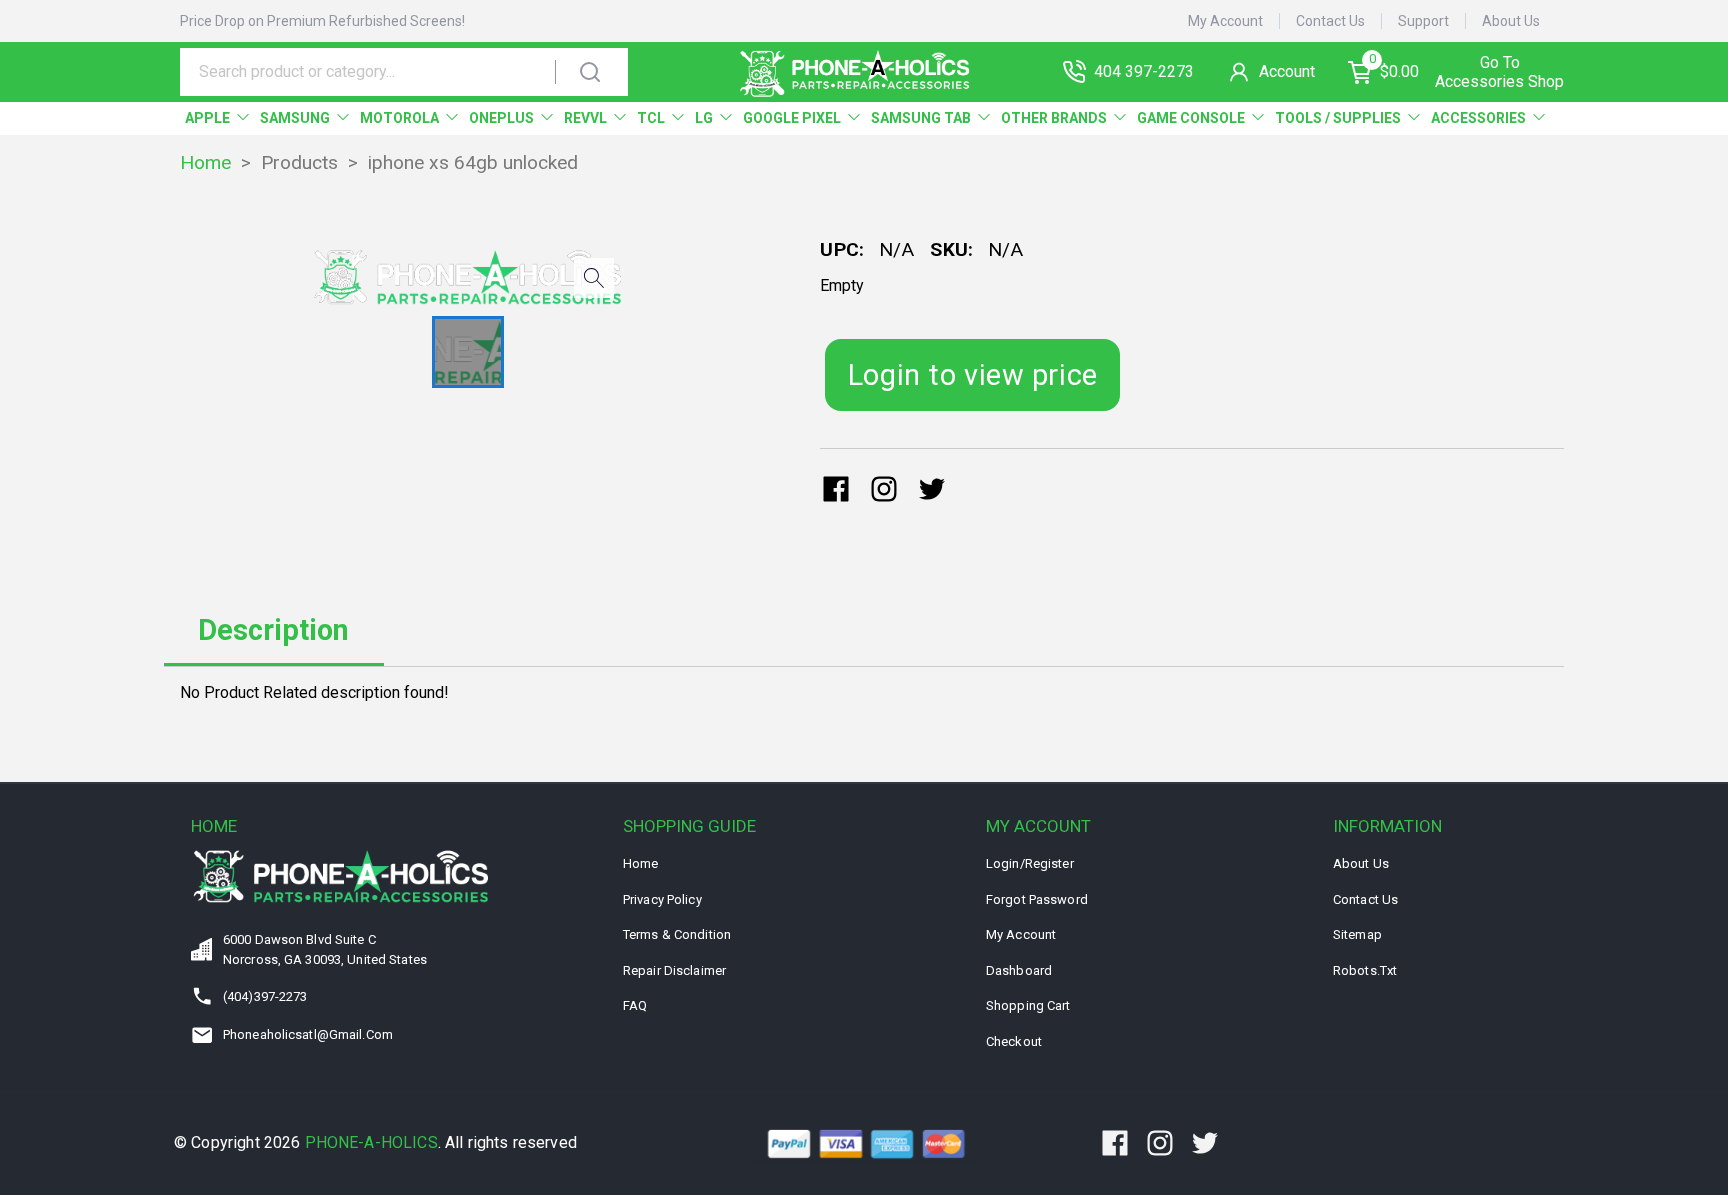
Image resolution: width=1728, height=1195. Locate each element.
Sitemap (1357, 934)
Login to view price (973, 375)
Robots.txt (1365, 970)
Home (205, 162)
